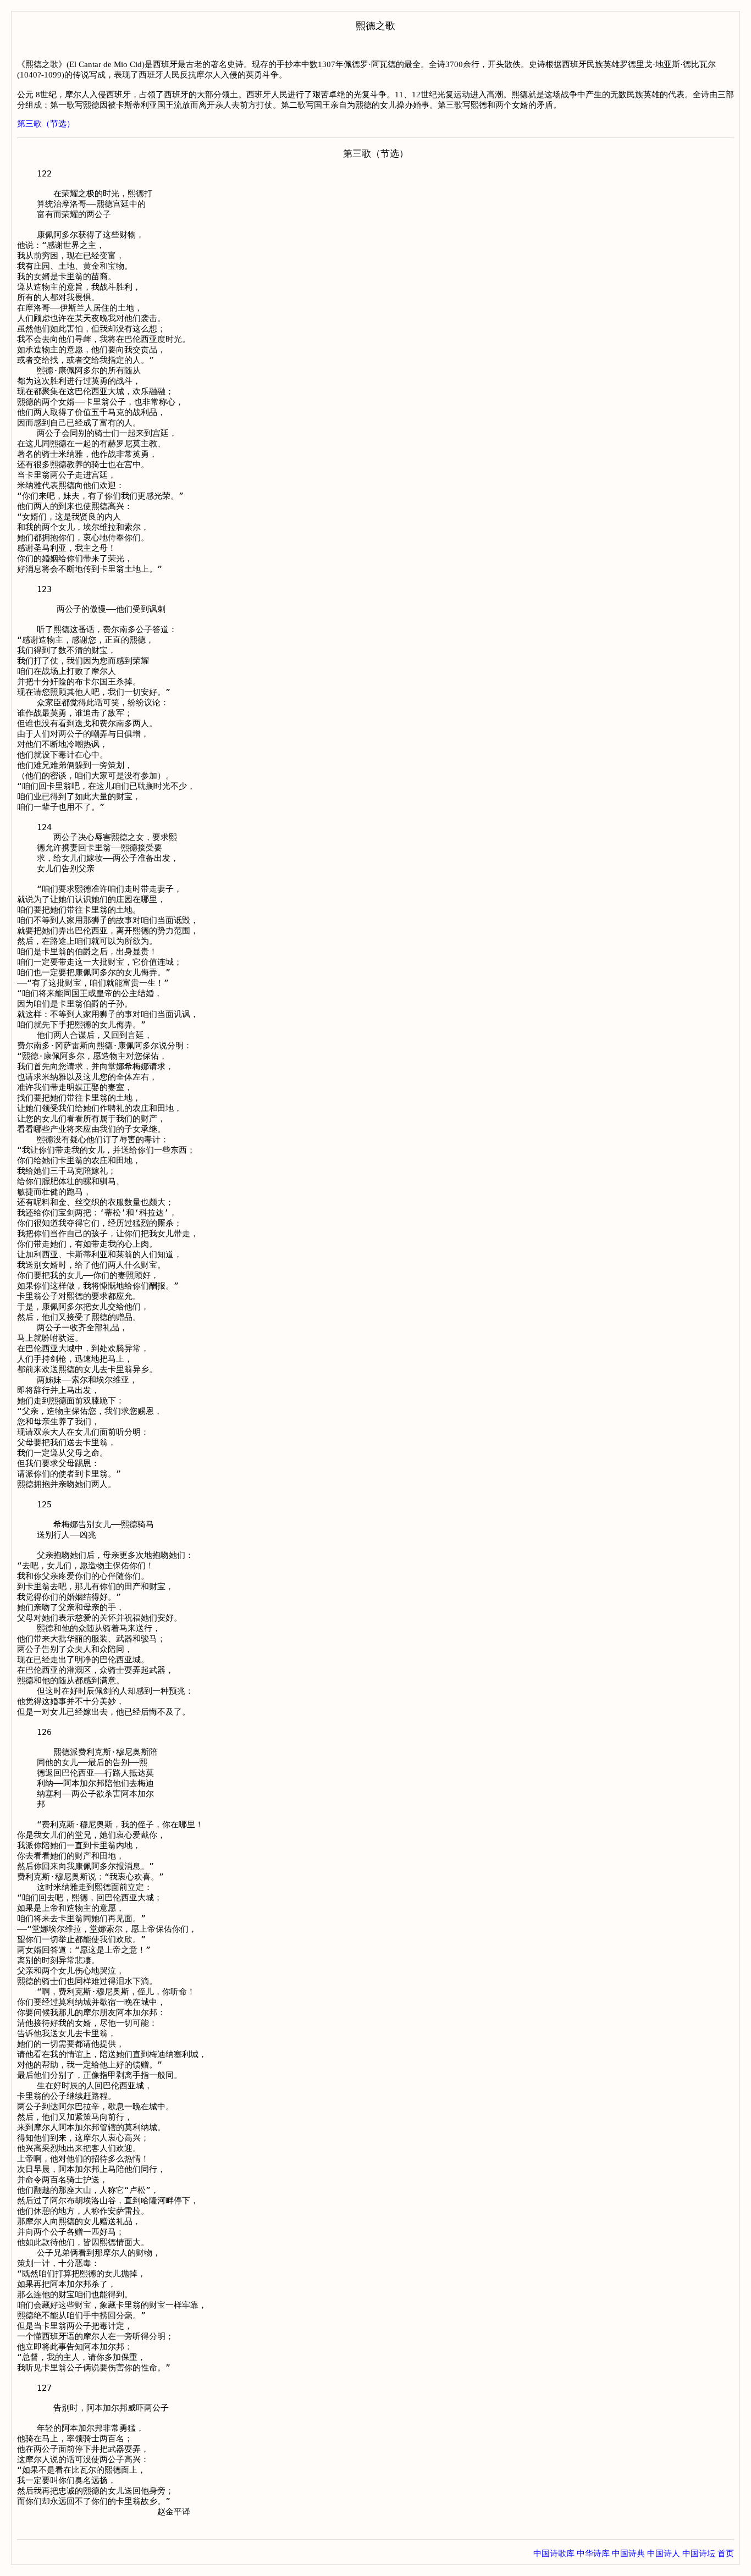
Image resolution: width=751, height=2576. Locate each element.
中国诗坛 (699, 2553)
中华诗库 (593, 2553)
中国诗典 (628, 2553)
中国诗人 (664, 2553)
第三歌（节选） (46, 124)
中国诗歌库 (554, 2553)
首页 (726, 2553)
